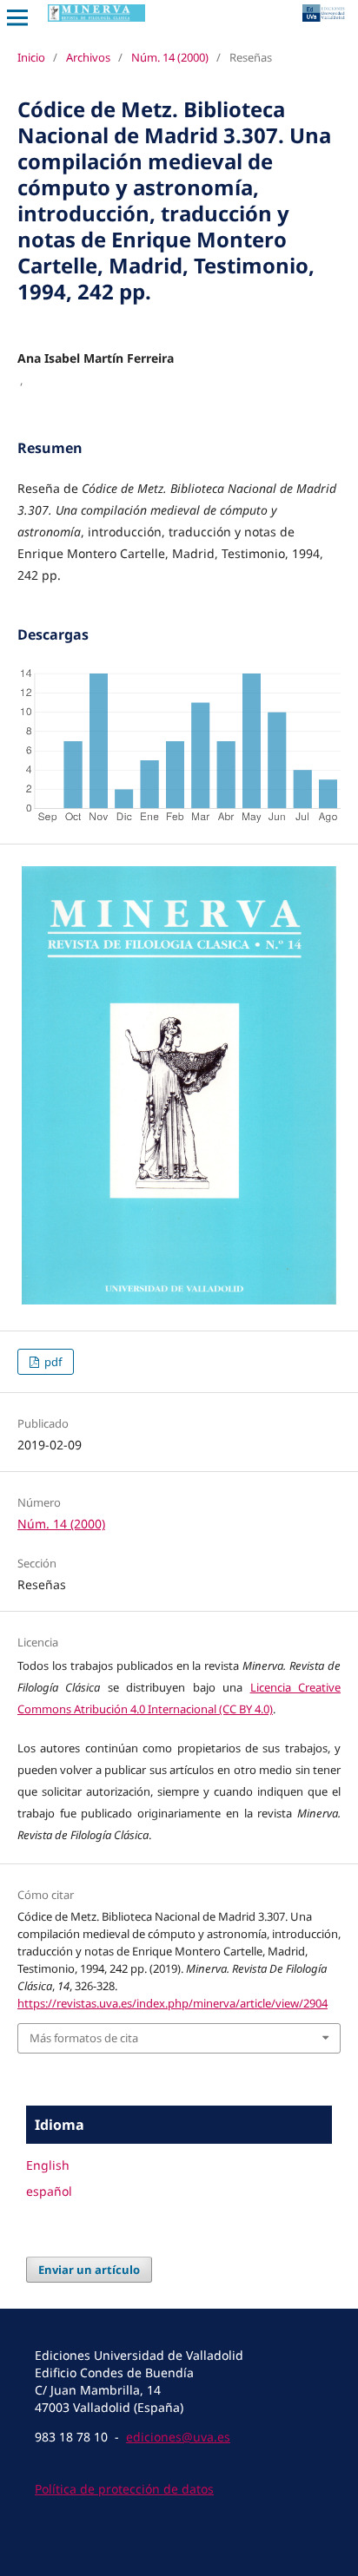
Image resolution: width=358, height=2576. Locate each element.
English (48, 2165)
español (49, 2191)
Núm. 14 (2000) (170, 57)
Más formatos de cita (84, 2038)
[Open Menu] (17, 17)
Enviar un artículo (89, 2270)
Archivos (88, 57)
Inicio (31, 57)
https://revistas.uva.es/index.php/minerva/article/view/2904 (172, 2003)
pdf (52, 1362)
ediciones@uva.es (178, 2437)
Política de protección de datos (124, 2489)
